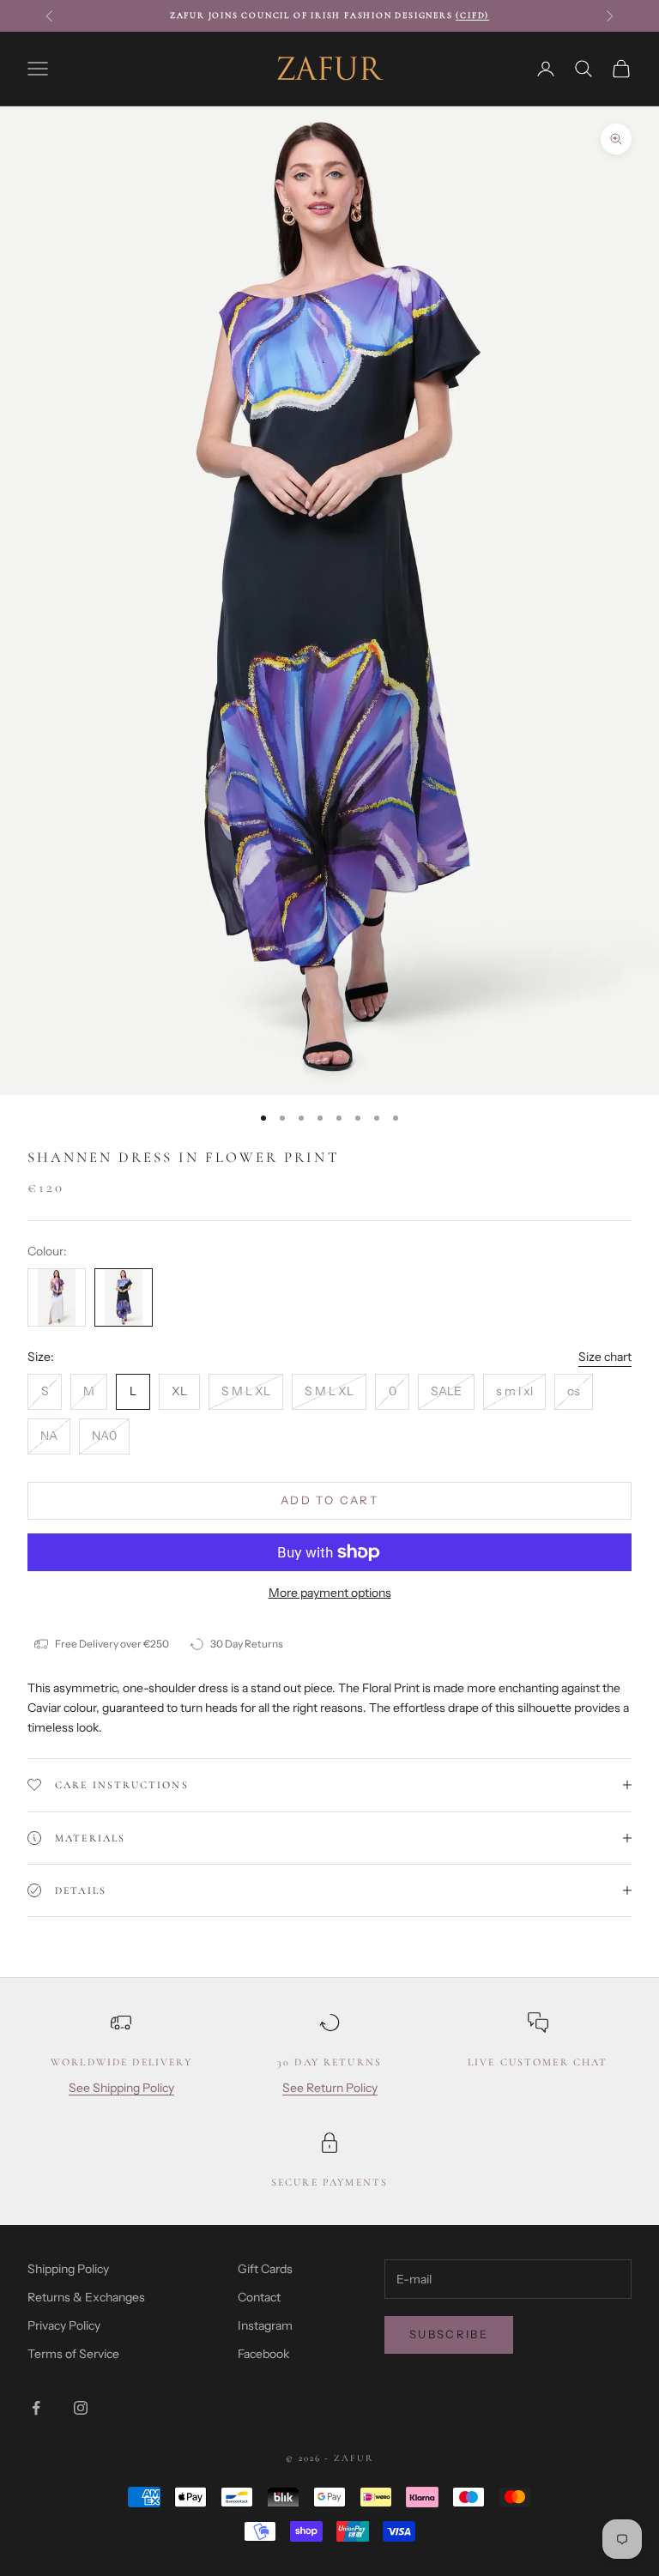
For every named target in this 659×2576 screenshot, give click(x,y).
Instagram (265, 2325)
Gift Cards (265, 2269)
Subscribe (449, 2334)
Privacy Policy (64, 2325)
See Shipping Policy (121, 2088)
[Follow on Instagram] (81, 2408)
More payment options (330, 1593)
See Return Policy (330, 2088)
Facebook (263, 2354)
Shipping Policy (68, 2269)
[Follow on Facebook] (36, 2408)
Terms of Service (73, 2354)
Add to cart (329, 1500)
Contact (259, 2297)
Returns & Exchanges (86, 2297)
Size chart (605, 1357)
